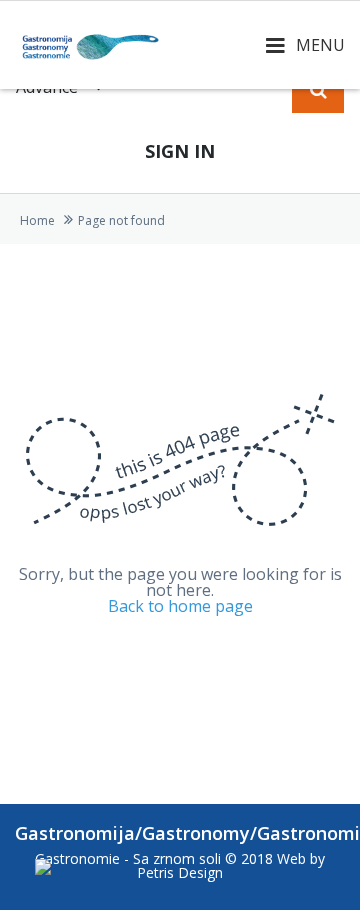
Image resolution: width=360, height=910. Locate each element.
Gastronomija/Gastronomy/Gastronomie (180, 833)
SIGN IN (180, 151)
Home (37, 220)
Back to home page (180, 606)
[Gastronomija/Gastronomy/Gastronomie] (90, 45)
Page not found (121, 220)
